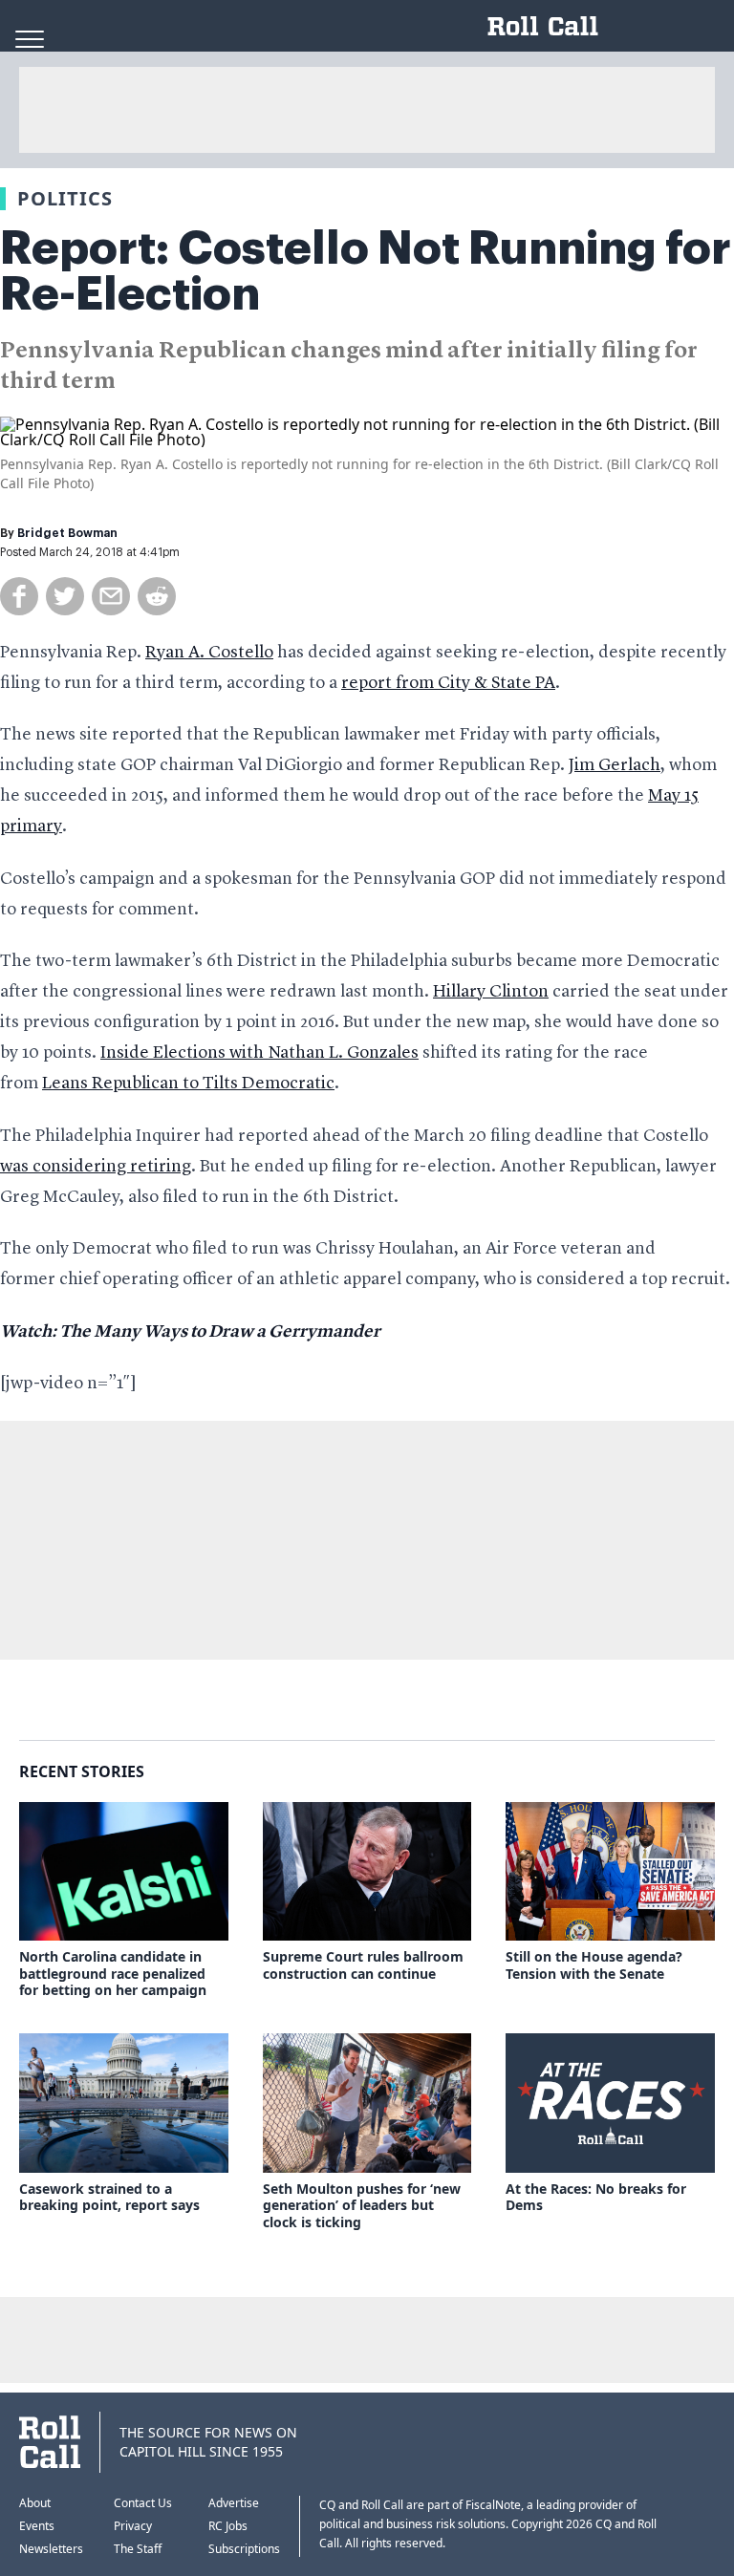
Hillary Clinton (491, 992)
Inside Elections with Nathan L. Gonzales (259, 1053)
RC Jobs (228, 2526)
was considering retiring (96, 1167)
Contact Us (143, 2503)
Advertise (234, 2503)
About (35, 2503)
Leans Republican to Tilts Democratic (188, 1084)
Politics (65, 198)
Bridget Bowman (67, 533)
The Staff (138, 2549)
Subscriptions (244, 2549)
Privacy (133, 2526)
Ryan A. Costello (209, 653)
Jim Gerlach (615, 765)
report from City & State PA (448, 683)
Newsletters (51, 2549)
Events (37, 2526)
